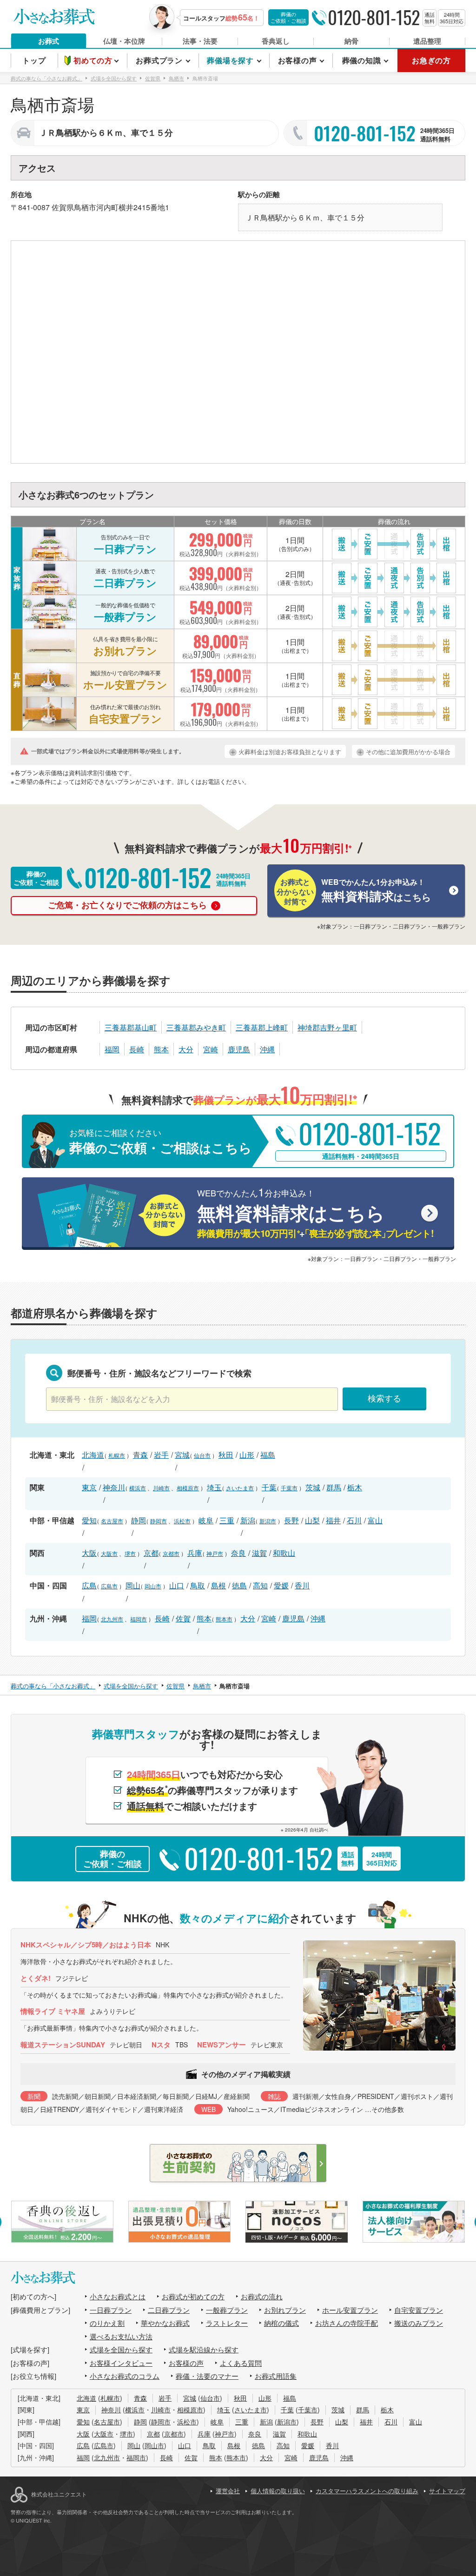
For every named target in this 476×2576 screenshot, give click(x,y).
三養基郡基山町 (131, 1027)
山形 (247, 1455)
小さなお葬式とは (118, 2296)
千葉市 (289, 1488)
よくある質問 (241, 2363)
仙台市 (202, 1455)
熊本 (161, 1049)
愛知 (89, 1520)
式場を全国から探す (121, 2349)
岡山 (133, 1585)
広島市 (109, 1586)
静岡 (139, 1520)
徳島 (239, 1585)
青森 (140, 1455)
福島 (268, 1455)
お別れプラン (285, 2310)
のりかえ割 (107, 2323)
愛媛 (281, 1585)
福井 (333, 1520)
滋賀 (259, 1553)
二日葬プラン (169, 2310)
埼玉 (214, 1487)
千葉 (269, 1487)
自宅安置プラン (419, 2310)
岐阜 (206, 1520)
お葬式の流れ (262, 2296)
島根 (218, 1585)
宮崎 (211, 1049)
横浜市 (138, 1488)
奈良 (238, 1553)
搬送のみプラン (419, 2323)
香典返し (276, 41)
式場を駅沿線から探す (204, 2349)
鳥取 (198, 1585)
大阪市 (109, 1553)
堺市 (130, 1553)
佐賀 (183, 1618)
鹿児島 (239, 1049)
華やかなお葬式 (165, 2323)
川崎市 (161, 1488)
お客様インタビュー (121, 2363)
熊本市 (224, 1619)
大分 (186, 1049)
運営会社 (228, 2491)
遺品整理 (427, 41)
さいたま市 (240, 1488)
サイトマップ (447, 2491)
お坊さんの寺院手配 (347, 2323)
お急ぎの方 (431, 60)
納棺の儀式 (281, 2323)
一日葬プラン (111, 2310)
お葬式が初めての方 (193, 2296)
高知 (260, 1585)
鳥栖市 (85, 207)
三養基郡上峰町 (262, 1027)
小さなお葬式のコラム (125, 2376)
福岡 (112, 1049)
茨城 (313, 1487)
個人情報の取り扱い (278, 2491)
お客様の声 (186, 2363)
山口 (177, 1585)
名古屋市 (112, 1521)
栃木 (355, 1487)
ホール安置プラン (350, 2310)
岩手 (161, 1455)
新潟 (248, 1520)
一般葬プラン (227, 2310)
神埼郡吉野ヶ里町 (327, 1027)
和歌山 (284, 1553)
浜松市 (182, 1521)
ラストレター (227, 2323)
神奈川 (114, 1487)
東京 (89, 1487)
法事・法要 (200, 41)
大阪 (89, 1553)
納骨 (351, 41)
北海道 (93, 1455)
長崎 (137, 1049)
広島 (89, 1585)
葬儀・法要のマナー (207, 2376)
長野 (291, 1520)
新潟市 (268, 1521)
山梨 (312, 1520)
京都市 (171, 1553)
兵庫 (195, 1553)
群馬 (334, 1487)
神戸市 (215, 1553)
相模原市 (188, 1488)
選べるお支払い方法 (121, 2336)
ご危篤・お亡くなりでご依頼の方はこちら (129, 905)
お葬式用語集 (276, 2376)
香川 (302, 1585)
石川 (354, 1520)
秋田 (226, 1455)
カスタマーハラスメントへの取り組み (367, 2491)
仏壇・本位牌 (124, 41)
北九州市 (112, 1619)
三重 (227, 1520)
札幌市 (117, 1455)
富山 (375, 1520)
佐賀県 (63, 207)
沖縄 (267, 1049)
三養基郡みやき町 (196, 1027)
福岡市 (139, 1619)
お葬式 (49, 41)
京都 (151, 1553)
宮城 (182, 1455)
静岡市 (159, 1521)
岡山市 (153, 1586)
